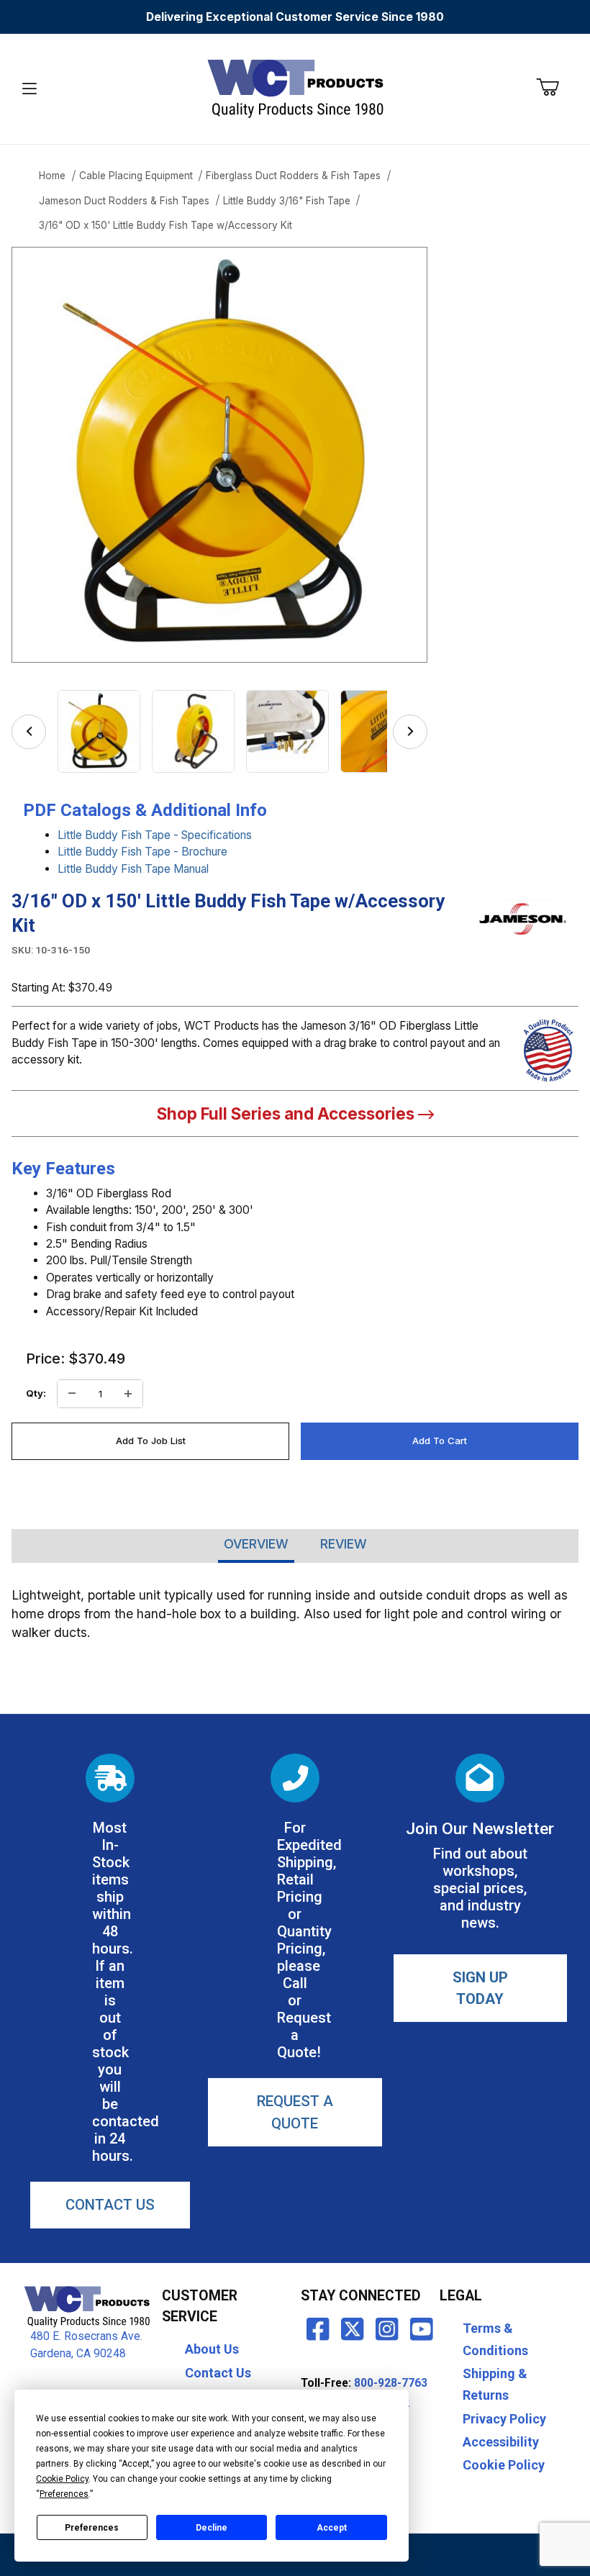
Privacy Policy (504, 2419)
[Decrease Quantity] (72, 1394)
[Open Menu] (30, 89)
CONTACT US (110, 2205)
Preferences (92, 2528)
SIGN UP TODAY (480, 1988)
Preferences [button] (64, 2494)
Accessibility (501, 2442)
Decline (212, 2528)
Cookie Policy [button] (62, 2479)
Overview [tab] (256, 1544)
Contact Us (218, 2373)
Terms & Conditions (495, 2339)
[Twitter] (353, 2328)
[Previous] (29, 732)
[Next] (410, 732)
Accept (332, 2528)
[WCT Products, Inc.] (295, 88)
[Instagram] (387, 2328)
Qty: (36, 1393)
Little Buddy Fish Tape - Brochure (142, 852)
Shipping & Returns (495, 2385)
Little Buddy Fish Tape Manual (133, 869)
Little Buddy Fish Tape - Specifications (155, 835)
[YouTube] (422, 2328)
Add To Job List (151, 1441)
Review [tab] (344, 1544)
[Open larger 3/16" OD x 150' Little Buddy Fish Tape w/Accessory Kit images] (219, 455)
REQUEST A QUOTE (295, 2112)
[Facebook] (318, 2328)
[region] (219, 731)
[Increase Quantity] (128, 1394)
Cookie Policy (504, 2465)
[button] (99, 731)
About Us (212, 2349)
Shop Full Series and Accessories (287, 1114)
